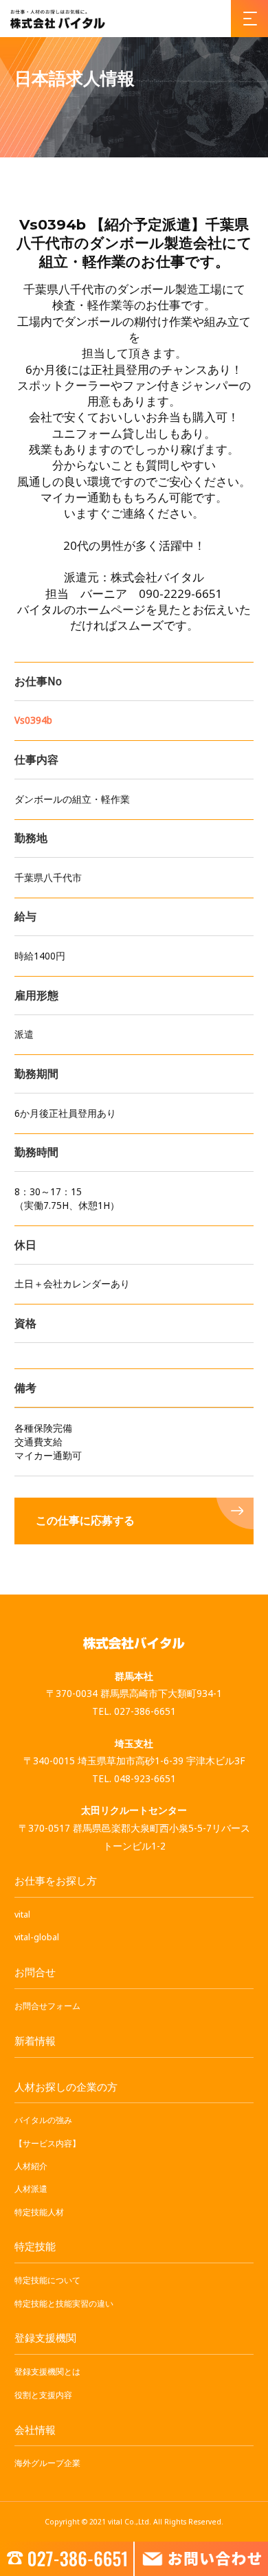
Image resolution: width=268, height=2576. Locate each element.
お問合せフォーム (47, 2006)
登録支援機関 (45, 2338)
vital (22, 1914)
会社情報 (35, 2430)
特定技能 (35, 2246)
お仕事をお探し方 (56, 1880)
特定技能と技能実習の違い (64, 2303)
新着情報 (35, 2041)
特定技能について (47, 2280)
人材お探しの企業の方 (66, 2087)
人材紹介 (31, 2166)
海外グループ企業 (47, 2463)
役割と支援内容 (43, 2395)
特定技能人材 (39, 2212)
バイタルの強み (43, 2120)
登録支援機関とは (47, 2372)
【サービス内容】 (47, 2143)
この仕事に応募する (85, 1521)
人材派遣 (31, 2189)
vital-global (37, 1937)
